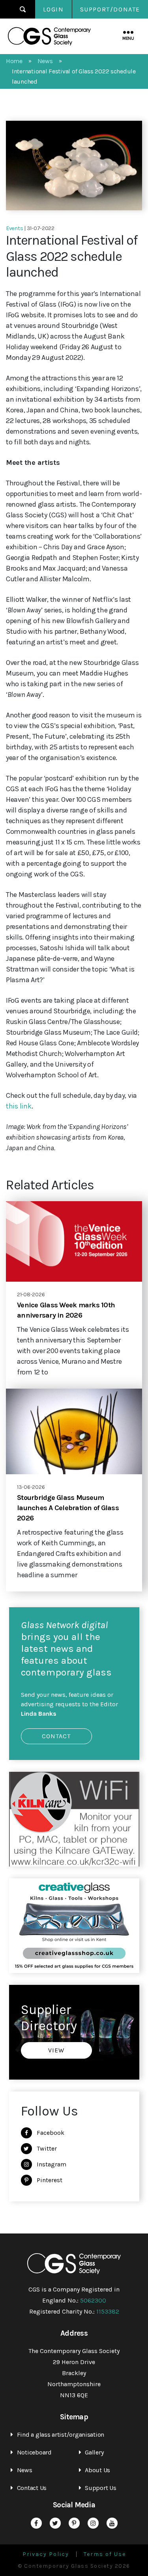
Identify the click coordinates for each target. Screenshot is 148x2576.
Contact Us (32, 2488)
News (25, 2470)
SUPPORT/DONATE (110, 9)
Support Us (100, 2488)
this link (19, 1106)
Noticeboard (34, 2452)
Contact (56, 1736)
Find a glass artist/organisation (61, 2435)
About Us (97, 2470)
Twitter (47, 2148)
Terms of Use (105, 2554)
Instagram (52, 2164)
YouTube (112, 2523)
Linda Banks (39, 1714)
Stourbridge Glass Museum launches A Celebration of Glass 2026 (68, 1508)
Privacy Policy (46, 2554)
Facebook (51, 2133)
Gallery (94, 2452)
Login (53, 9)
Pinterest (50, 2180)
